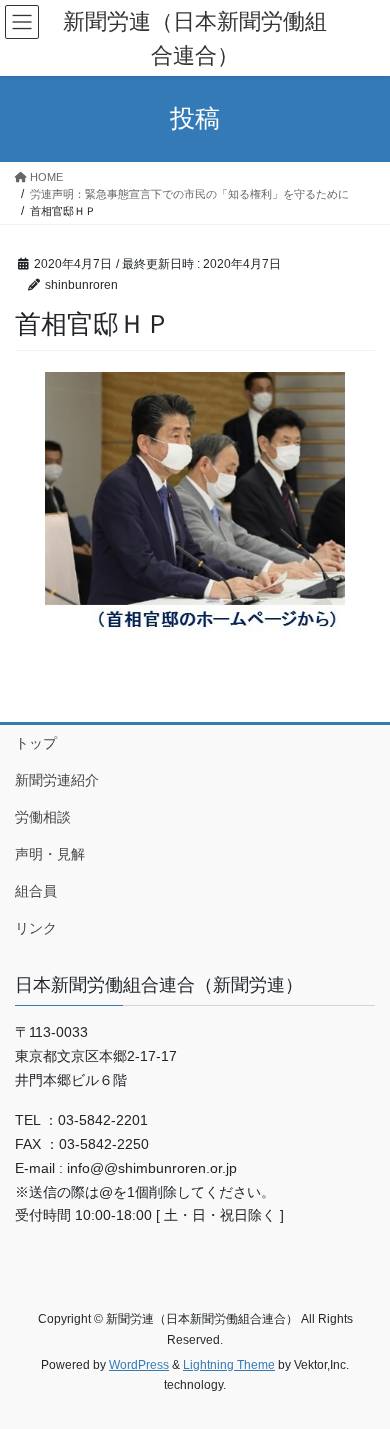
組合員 (36, 891)
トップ (36, 743)
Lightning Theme (229, 1365)
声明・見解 (50, 854)
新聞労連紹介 (57, 780)
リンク (36, 928)
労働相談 (43, 817)
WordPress (139, 1365)
